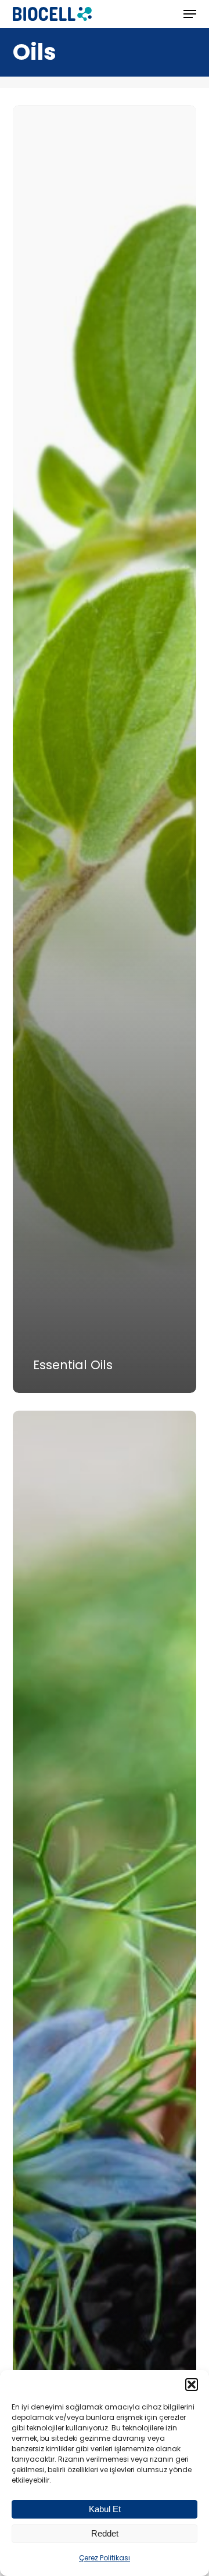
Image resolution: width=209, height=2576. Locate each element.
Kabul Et (105, 2509)
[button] (192, 2385)
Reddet (105, 2533)
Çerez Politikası (105, 2558)
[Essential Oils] (105, 749)
